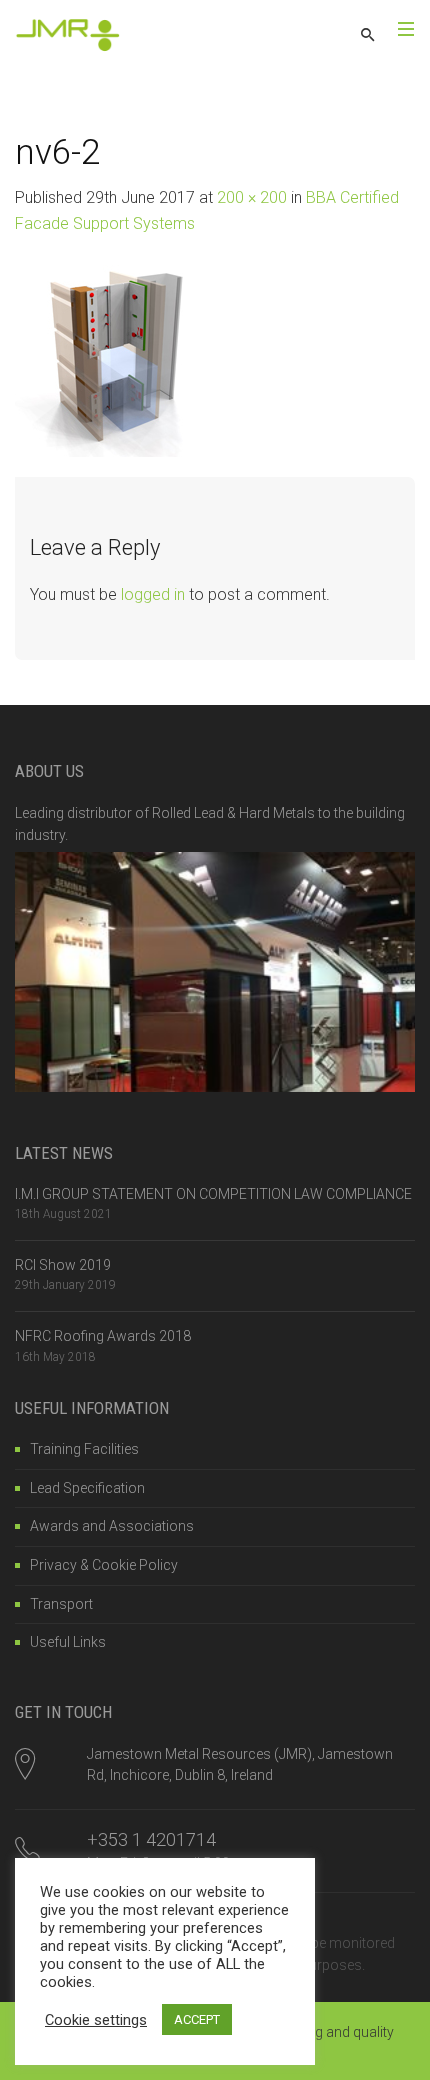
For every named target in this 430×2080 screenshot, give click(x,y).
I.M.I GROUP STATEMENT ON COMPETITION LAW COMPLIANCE (213, 1194)
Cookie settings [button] (96, 2020)
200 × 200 (252, 197)
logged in (153, 594)
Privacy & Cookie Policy (104, 1565)
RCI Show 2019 (63, 1265)
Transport (61, 1604)
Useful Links (68, 1642)
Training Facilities (84, 1449)
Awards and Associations (112, 1526)
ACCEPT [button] (197, 2019)
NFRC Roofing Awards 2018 (103, 1336)
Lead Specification (87, 1488)
